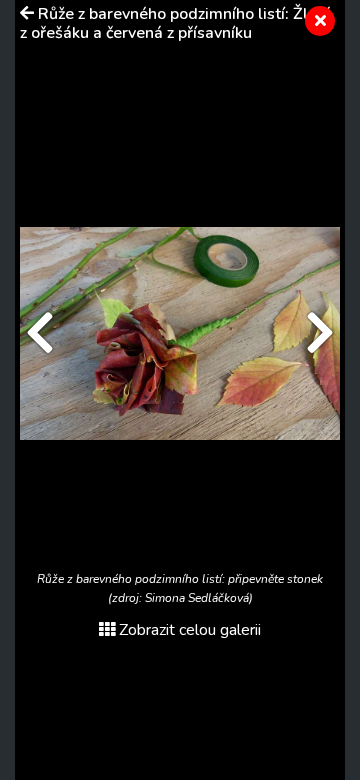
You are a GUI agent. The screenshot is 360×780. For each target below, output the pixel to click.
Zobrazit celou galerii (190, 630)
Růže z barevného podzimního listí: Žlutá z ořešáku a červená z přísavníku (176, 23)
